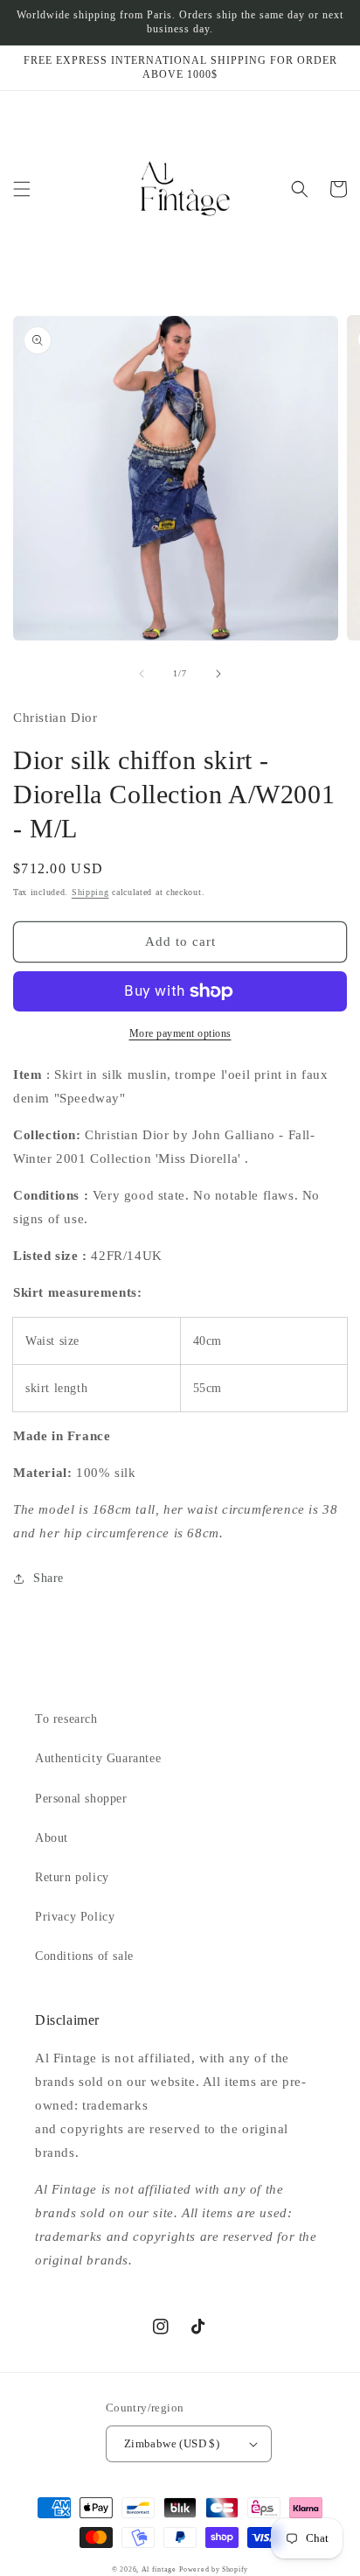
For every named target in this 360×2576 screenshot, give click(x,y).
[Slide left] (142, 674)
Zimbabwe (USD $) (172, 2443)
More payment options (180, 1033)
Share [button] (48, 1578)
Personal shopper (81, 1799)
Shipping (90, 892)
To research (66, 1719)
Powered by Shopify (214, 2569)
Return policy (72, 1877)
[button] (22, 189)
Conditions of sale (84, 1956)
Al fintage (159, 2569)
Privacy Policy (75, 1917)
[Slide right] (218, 674)
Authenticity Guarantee (98, 1758)
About (52, 1838)
